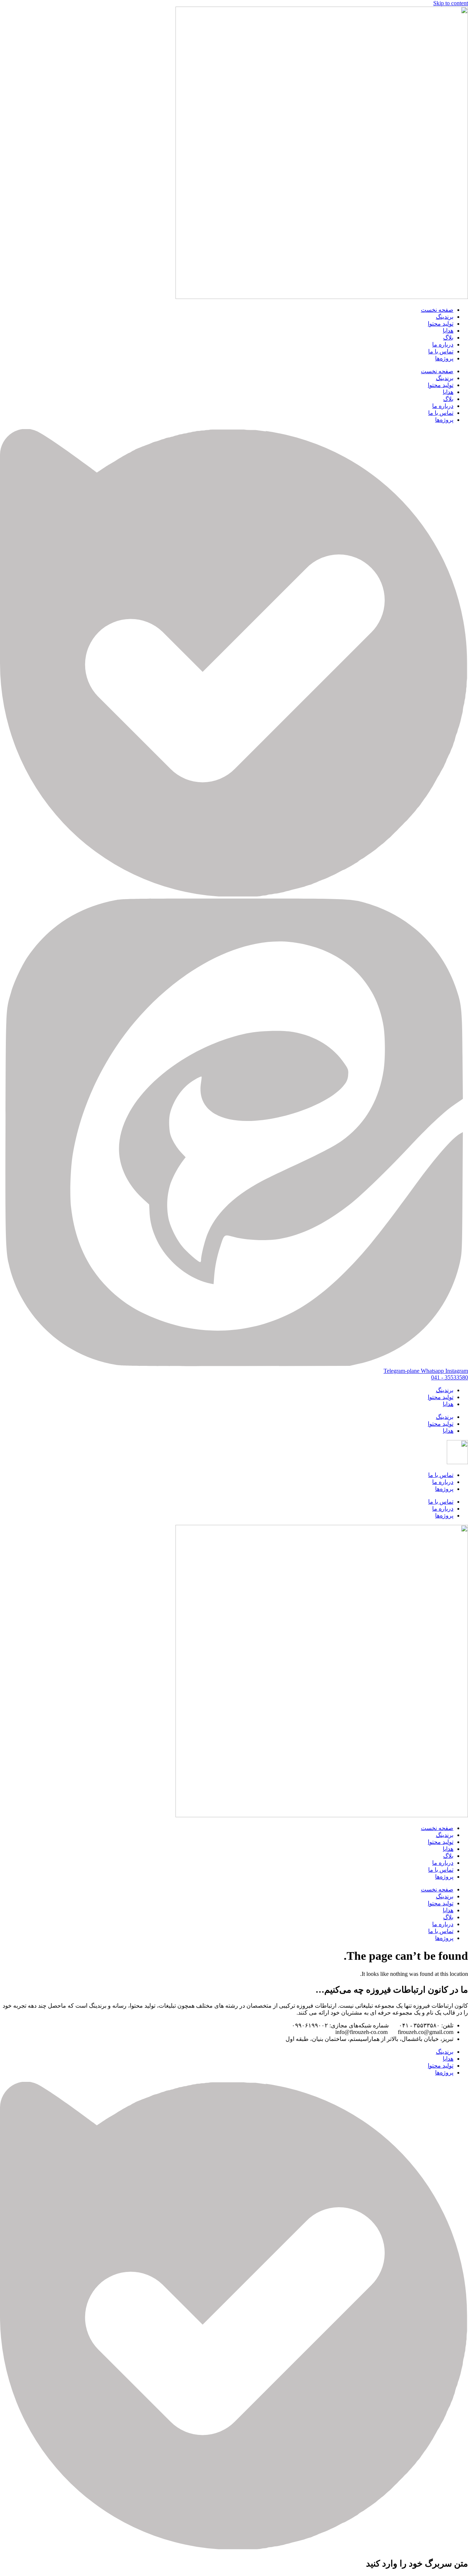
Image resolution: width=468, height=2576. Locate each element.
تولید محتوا (441, 324)
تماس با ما (441, 351)
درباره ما (443, 344)
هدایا (448, 331)
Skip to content (451, 3)
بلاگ (448, 338)
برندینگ (445, 317)
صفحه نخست (437, 310)
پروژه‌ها (444, 358)
